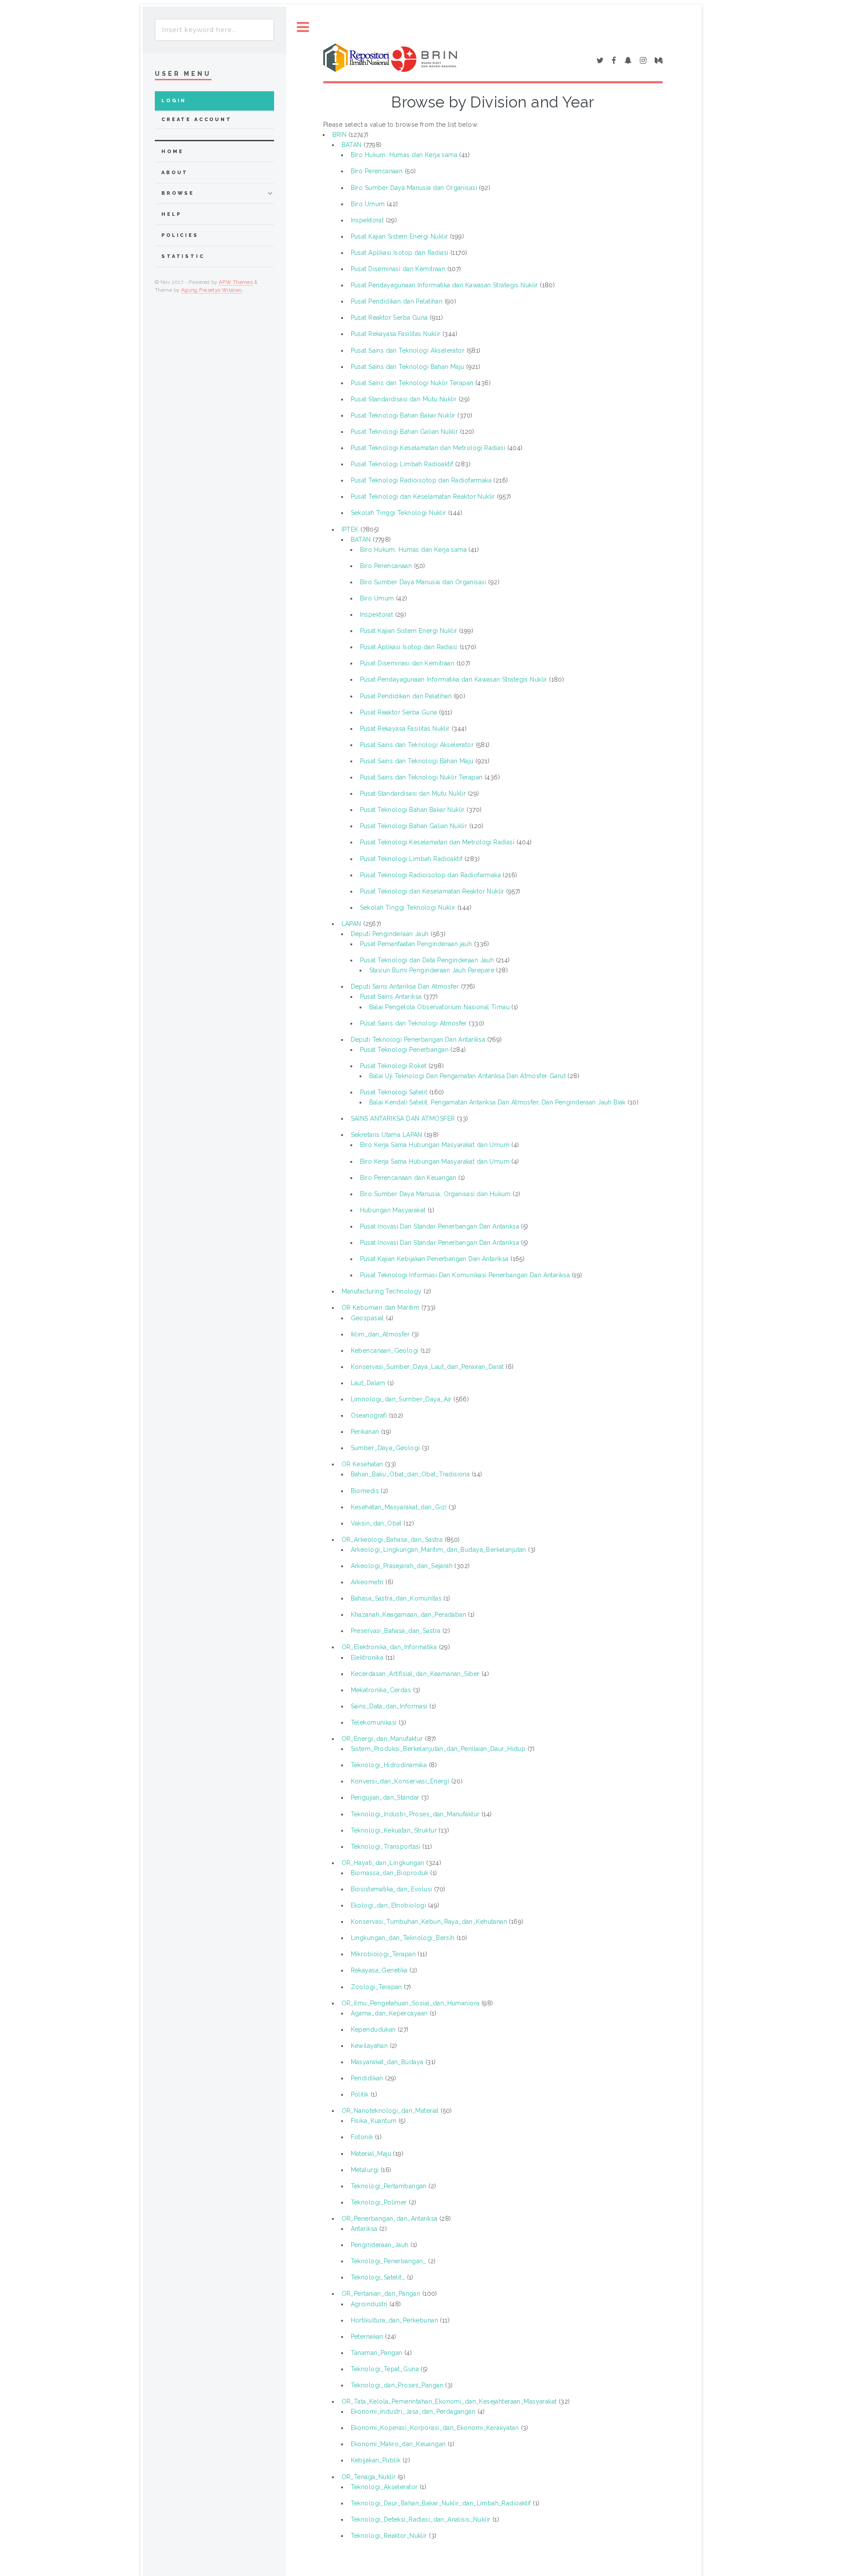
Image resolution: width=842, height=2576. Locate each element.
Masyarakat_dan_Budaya (387, 2062)
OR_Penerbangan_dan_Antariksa (390, 2219)
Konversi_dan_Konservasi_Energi (400, 1781)
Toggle (303, 27)
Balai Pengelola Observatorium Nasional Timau (439, 1007)
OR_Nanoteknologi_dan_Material (390, 2111)
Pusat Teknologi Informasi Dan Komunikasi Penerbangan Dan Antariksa (465, 1275)
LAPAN (351, 924)
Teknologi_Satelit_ (378, 2277)
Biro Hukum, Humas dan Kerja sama (404, 155)
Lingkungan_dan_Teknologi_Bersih (403, 1938)
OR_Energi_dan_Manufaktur (382, 1739)
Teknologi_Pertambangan (389, 2186)
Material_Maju (371, 2154)
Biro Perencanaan (377, 171)
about (175, 173)
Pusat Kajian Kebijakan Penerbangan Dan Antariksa (434, 1259)
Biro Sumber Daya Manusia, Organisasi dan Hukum (435, 1194)
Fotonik (362, 2137)
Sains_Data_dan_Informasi (389, 1706)
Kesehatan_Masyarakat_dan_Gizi (399, 1507)
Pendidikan (367, 2078)
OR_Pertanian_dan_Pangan (381, 2294)
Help (171, 214)
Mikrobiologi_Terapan (383, 1954)
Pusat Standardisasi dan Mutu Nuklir (404, 399)
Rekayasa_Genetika (379, 1970)
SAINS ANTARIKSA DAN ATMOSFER (403, 1118)
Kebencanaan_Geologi (385, 1351)
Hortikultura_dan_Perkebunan (394, 2320)
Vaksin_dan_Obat (376, 1523)
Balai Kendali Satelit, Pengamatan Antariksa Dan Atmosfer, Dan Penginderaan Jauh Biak (498, 1102)
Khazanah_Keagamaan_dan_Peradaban (409, 1615)
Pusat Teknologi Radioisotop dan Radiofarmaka (421, 480)
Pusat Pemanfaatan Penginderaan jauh (416, 944)
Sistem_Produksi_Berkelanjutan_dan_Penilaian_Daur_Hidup (438, 1749)
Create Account (197, 120)
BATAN (352, 145)
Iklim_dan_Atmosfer (380, 1334)
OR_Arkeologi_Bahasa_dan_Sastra (392, 1540)
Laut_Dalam (368, 1383)
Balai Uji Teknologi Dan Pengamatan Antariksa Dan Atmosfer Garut (467, 1076)
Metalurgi (365, 2170)
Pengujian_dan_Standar (385, 1797)
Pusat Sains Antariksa (391, 997)
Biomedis (365, 1491)
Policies (180, 235)
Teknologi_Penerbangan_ (389, 2261)
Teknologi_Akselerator (384, 2487)
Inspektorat (367, 220)
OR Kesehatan (362, 1464)
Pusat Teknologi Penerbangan (404, 1050)
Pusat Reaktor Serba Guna (389, 318)
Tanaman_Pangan (377, 2353)
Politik (360, 2094)
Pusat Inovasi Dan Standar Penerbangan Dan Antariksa (440, 1226)
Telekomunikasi (374, 1722)
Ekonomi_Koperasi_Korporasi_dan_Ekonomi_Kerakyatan (435, 2428)
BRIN (340, 135)
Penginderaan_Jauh (380, 2245)
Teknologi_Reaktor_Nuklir (389, 2536)
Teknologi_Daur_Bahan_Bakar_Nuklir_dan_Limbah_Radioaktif (441, 2503)
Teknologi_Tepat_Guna (385, 2369)
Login (174, 101)
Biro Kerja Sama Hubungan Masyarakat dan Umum (435, 1145)
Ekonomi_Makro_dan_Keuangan (398, 2444)
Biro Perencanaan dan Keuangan (408, 1178)
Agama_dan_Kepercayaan (389, 2013)
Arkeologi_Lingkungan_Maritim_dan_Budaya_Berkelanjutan (439, 1550)
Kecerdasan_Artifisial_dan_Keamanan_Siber (415, 1674)
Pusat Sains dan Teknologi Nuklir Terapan (412, 383)
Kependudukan (373, 2029)
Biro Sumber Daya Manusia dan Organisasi (414, 188)
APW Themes (236, 282)
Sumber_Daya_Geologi (385, 1448)
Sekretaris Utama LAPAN (387, 1135)
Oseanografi (369, 1415)
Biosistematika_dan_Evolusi (392, 1889)
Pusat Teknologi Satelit (394, 1092)
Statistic (183, 256)
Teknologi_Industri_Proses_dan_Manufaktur (415, 1814)
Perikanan (365, 1432)
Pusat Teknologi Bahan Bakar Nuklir (403, 415)
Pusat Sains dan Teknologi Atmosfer (414, 1023)
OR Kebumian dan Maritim (381, 1308)
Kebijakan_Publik (376, 2460)
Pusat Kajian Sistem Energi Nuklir (400, 236)
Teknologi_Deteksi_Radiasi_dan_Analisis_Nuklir (421, 2519)
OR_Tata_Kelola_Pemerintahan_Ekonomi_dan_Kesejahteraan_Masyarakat (449, 2401)
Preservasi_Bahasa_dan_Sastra (396, 1631)
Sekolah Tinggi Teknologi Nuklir (399, 513)
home (172, 152)
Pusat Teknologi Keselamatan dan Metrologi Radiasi (428, 448)
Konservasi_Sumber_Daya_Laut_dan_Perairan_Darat (427, 1367)
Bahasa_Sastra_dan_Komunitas (396, 1598)
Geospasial (367, 1318)
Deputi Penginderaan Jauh (390, 934)
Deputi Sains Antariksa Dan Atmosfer (405, 986)
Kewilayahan (369, 2046)
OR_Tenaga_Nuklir (369, 2477)
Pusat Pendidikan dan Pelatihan (397, 301)
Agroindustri (369, 2304)
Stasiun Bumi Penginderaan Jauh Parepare (432, 970)
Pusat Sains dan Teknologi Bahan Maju (408, 367)
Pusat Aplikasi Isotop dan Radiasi (400, 253)
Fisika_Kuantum (374, 2121)
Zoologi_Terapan (376, 1987)
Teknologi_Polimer (379, 2202)
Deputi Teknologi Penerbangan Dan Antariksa (418, 1040)
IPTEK (350, 529)
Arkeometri (367, 1582)
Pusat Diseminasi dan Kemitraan (398, 269)
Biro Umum (368, 204)
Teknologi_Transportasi (386, 1847)
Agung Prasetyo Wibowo (212, 290)
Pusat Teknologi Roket (393, 1066)
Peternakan (367, 2337)
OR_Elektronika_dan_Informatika (389, 1647)
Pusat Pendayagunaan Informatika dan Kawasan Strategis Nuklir (444, 285)
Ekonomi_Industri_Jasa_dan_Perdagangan (413, 2412)
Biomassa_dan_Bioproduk (390, 1873)
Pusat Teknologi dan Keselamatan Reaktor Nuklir (423, 497)
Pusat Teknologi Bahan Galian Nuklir (405, 432)
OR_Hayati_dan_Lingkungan (383, 1863)
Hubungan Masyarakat (393, 1210)
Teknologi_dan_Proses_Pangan (397, 2385)
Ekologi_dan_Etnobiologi (389, 1905)
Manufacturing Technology (382, 1291)
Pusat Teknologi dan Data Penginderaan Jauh (427, 960)
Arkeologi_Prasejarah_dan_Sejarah (402, 1566)
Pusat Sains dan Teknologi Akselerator (408, 350)
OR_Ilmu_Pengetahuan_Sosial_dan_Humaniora (411, 2003)
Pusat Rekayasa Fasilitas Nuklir (396, 334)
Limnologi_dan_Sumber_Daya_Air (401, 1399)
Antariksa (364, 2229)
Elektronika (367, 1658)
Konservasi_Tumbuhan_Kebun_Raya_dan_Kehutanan (429, 1922)
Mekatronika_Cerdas (381, 1690)
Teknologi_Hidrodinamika (389, 1765)
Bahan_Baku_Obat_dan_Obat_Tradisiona (410, 1474)
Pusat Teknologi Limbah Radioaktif (402, 464)
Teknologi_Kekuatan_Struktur (394, 1830)
